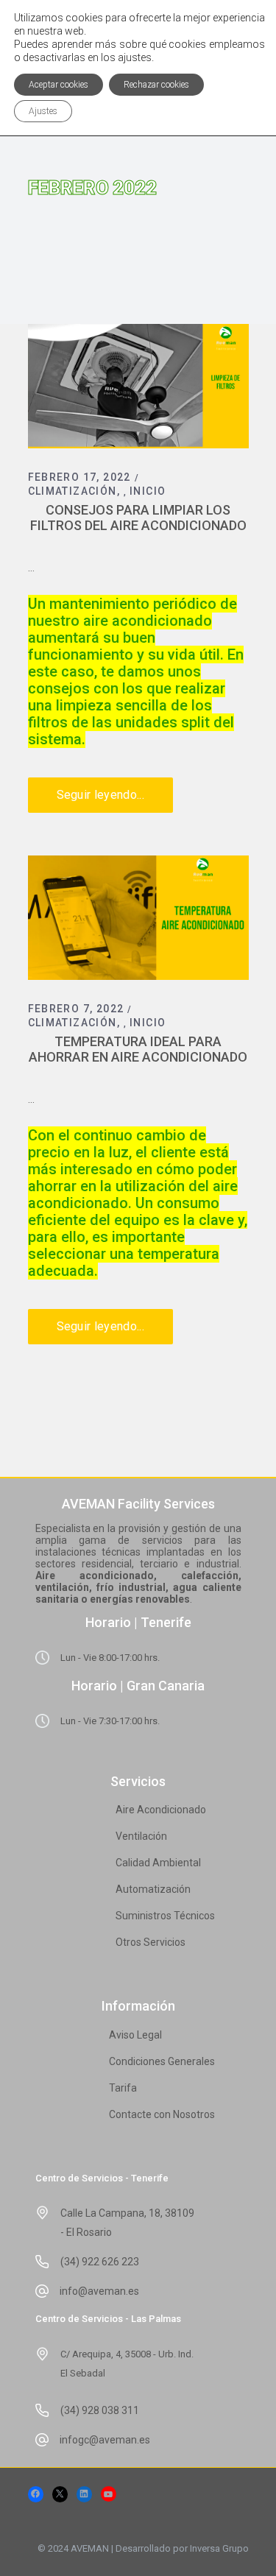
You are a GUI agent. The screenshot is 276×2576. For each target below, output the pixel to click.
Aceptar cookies (59, 85)
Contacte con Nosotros (162, 2114)
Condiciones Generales (162, 2061)
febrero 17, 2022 (79, 477)
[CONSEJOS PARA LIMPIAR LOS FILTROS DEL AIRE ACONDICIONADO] (138, 386)
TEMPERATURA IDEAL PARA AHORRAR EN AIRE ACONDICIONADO (138, 1049)
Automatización (153, 1889)
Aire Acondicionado (161, 1810)
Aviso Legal (135, 2035)
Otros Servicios (151, 1942)
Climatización (72, 491)
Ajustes (43, 111)
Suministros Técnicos (165, 1916)
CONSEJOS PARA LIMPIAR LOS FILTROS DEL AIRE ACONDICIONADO (138, 518)
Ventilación (141, 1836)
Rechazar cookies (156, 85)
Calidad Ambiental (158, 1863)
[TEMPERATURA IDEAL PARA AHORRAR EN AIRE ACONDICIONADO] (138, 918)
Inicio (148, 491)
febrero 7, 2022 (76, 1009)
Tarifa (123, 2088)
